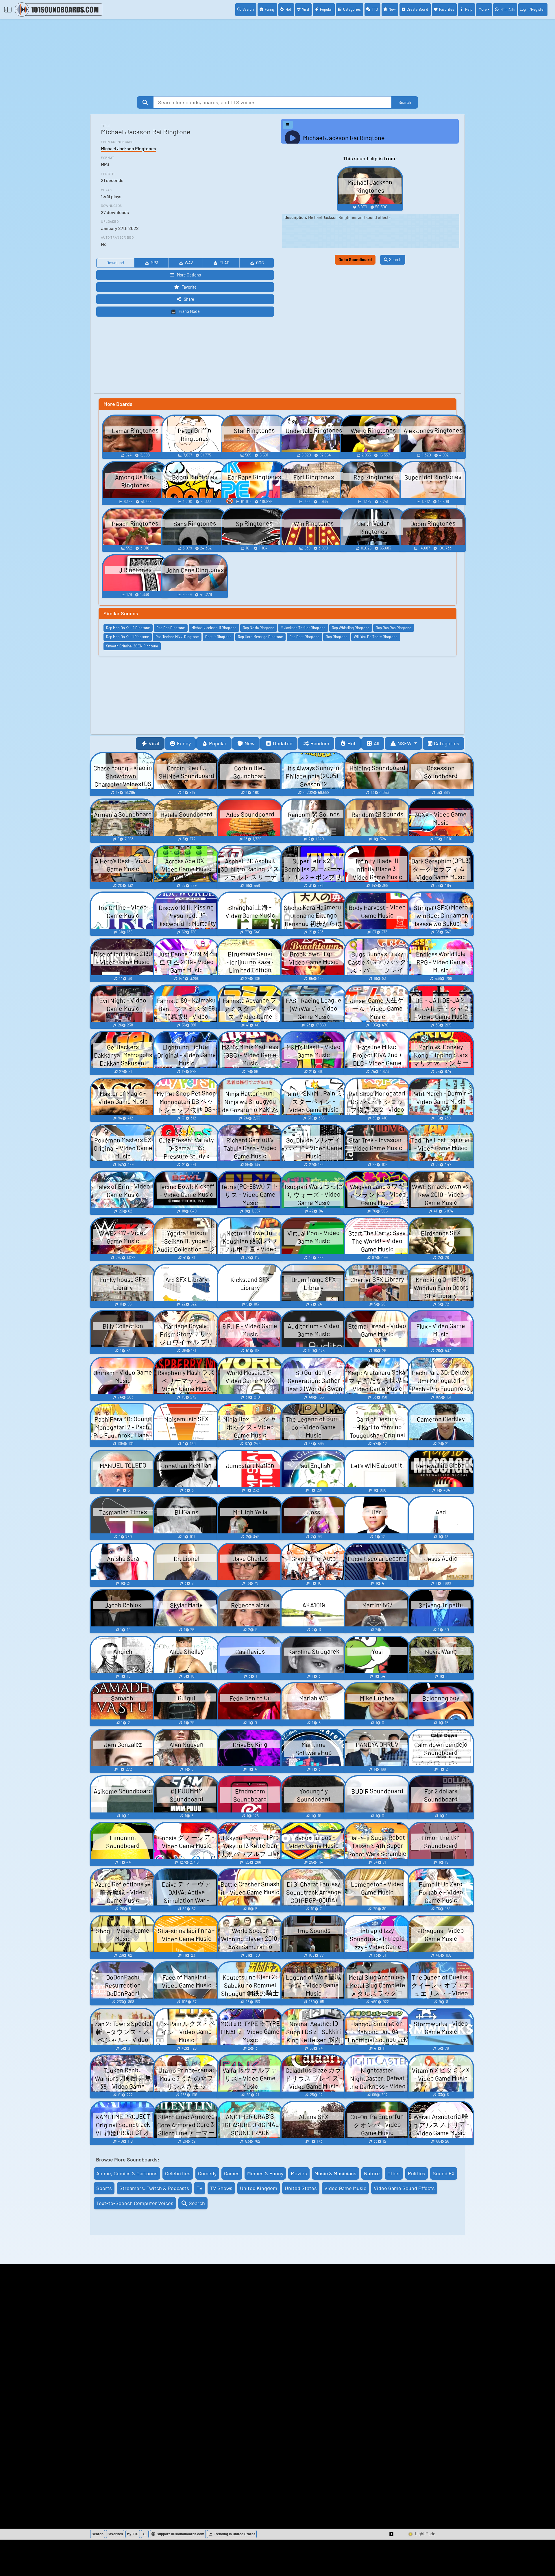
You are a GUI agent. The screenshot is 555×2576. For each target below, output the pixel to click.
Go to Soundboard (355, 260)
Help (469, 9)
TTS (375, 9)
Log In (532, 9)
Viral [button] (154, 743)
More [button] (483, 9)
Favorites (447, 9)
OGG (260, 263)
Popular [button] (218, 743)
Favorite (189, 287)
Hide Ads (507, 10)
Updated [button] (283, 743)
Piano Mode (189, 311)
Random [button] (320, 743)
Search (248, 9)
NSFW (405, 743)
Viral (306, 9)
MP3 (154, 263)
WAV (189, 263)
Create (417, 9)
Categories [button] (447, 743)
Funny (270, 9)
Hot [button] (352, 743)
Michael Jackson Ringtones (128, 148)
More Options (189, 275)
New (392, 9)
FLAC (224, 263)
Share (189, 299)
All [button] (377, 743)
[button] (392, 2534)
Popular (326, 9)
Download (115, 263)
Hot (288, 9)
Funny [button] (184, 743)
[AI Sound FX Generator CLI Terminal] (145, 2534)
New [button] (250, 743)
